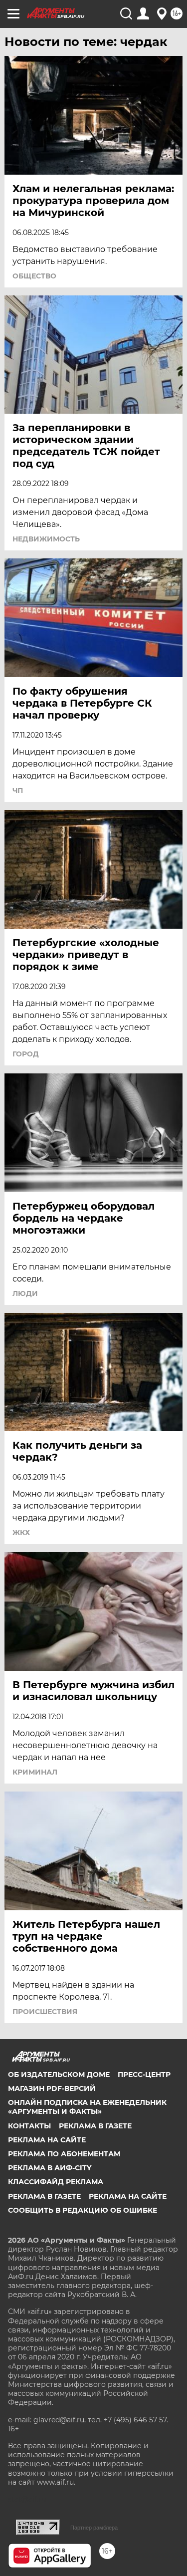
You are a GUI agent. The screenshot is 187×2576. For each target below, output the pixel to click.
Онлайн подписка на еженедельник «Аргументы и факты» (87, 2107)
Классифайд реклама (56, 2182)
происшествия (45, 2012)
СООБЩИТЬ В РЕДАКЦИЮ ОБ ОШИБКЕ (83, 2210)
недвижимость (46, 539)
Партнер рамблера (94, 2528)
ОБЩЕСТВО (34, 276)
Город (26, 1054)
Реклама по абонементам (64, 2154)
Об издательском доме (59, 2074)
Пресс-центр (144, 2074)
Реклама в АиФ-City (50, 2168)
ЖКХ (21, 1533)
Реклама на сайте (47, 2140)
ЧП (18, 790)
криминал (35, 1772)
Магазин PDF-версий (52, 2088)
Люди (25, 1293)
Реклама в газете (95, 2126)
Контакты (29, 2126)
